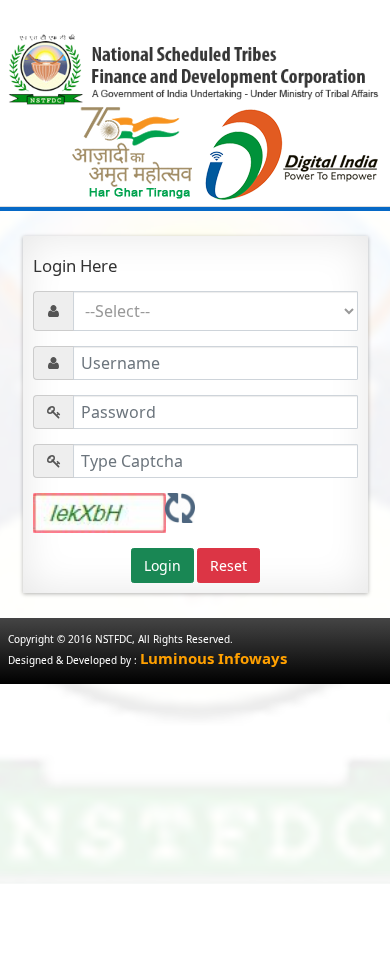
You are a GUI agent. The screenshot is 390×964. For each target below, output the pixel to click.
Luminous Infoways (213, 658)
